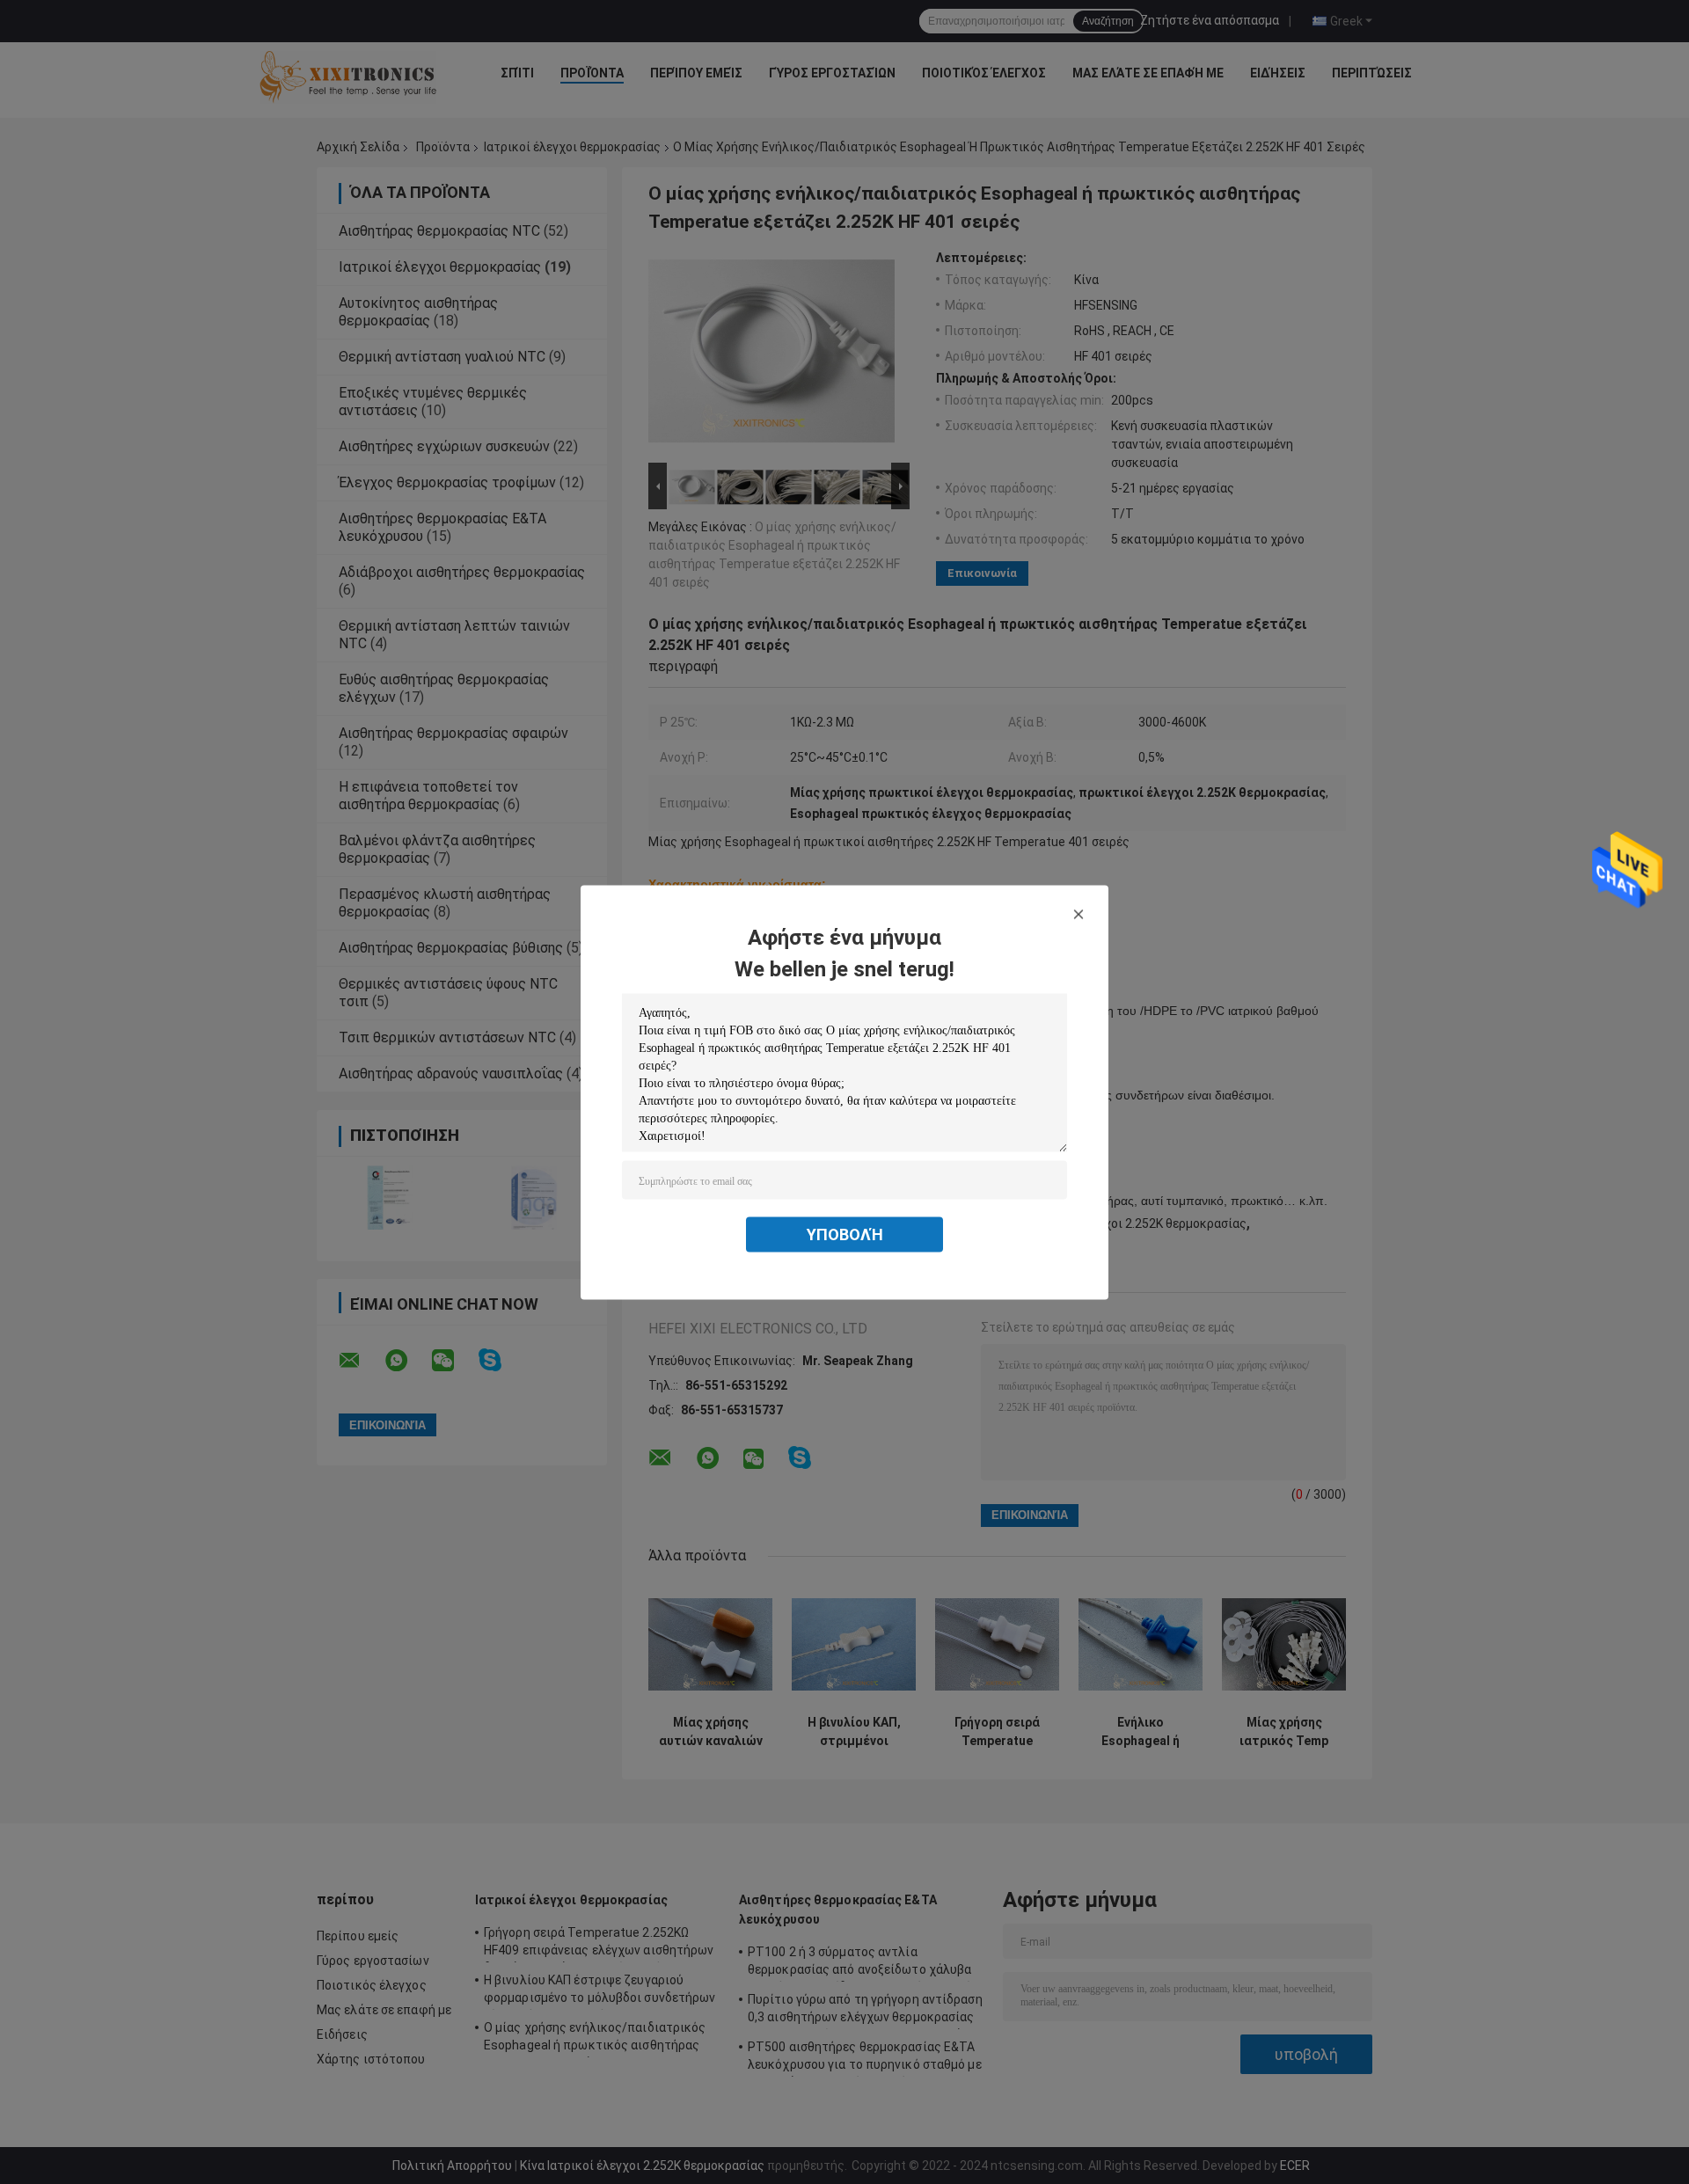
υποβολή (845, 1234)
